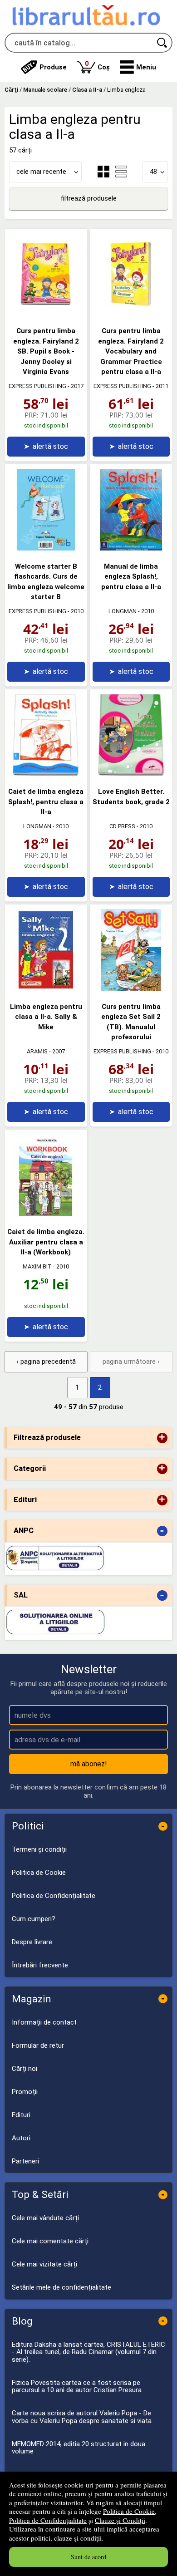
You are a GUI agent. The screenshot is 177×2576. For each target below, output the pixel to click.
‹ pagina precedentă (46, 1362)
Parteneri (25, 2161)
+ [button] (162, 1438)
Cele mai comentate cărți (50, 2241)
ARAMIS (37, 1051)
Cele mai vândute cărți (45, 2218)
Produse (53, 67)
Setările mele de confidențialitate (61, 2287)
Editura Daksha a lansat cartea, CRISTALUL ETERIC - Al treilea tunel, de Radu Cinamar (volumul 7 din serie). (88, 2352)
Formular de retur (38, 2045)
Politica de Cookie (129, 2511)
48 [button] (153, 172)
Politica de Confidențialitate (48, 2520)
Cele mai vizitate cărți (44, 2264)
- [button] (162, 1531)
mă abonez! (89, 1764)
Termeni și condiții (39, 1849)
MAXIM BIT (37, 1266)
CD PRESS (122, 826)
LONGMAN (123, 611)
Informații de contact (44, 2022)
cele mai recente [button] (41, 172)
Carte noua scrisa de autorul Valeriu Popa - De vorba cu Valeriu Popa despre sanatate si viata (82, 2417)
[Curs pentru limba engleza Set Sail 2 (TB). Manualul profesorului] (131, 988)
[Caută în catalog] (162, 43)
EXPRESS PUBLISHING (37, 386)
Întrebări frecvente (40, 1965)
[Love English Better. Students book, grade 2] (131, 773)
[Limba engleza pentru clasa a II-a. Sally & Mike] (46, 988)
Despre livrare (32, 1942)
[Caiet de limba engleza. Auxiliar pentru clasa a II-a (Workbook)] (46, 1214)
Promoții (25, 2092)
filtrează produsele (88, 198)
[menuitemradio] (121, 172)
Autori (21, 2138)
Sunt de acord (88, 2557)
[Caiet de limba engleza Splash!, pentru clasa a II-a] (46, 773)
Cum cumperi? (34, 1919)
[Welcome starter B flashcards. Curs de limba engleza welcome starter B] (46, 548)
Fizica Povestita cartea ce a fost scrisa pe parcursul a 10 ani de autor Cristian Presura (77, 2387)
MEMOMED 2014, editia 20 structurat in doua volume (79, 2448)
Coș (97, 65)
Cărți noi (25, 2069)
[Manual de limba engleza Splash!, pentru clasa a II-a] (131, 548)
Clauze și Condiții (120, 2520)
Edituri (21, 2115)
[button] (138, 67)
